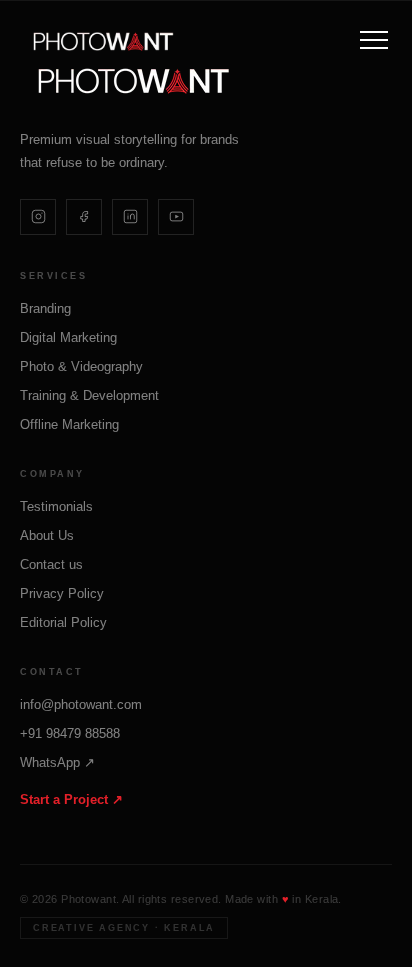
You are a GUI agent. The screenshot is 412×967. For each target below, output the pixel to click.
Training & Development (89, 395)
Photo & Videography (81, 366)
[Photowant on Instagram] (38, 217)
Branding (45, 308)
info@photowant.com (81, 704)
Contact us (51, 564)
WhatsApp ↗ (57, 762)
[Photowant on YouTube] (176, 217)
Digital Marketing (68, 337)
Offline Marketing (69, 424)
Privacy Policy (62, 593)
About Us (47, 535)
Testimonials (56, 506)
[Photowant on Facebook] (84, 217)
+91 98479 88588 (70, 733)
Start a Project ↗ (71, 799)
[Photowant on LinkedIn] (130, 217)
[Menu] (374, 40)
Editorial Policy (63, 622)
